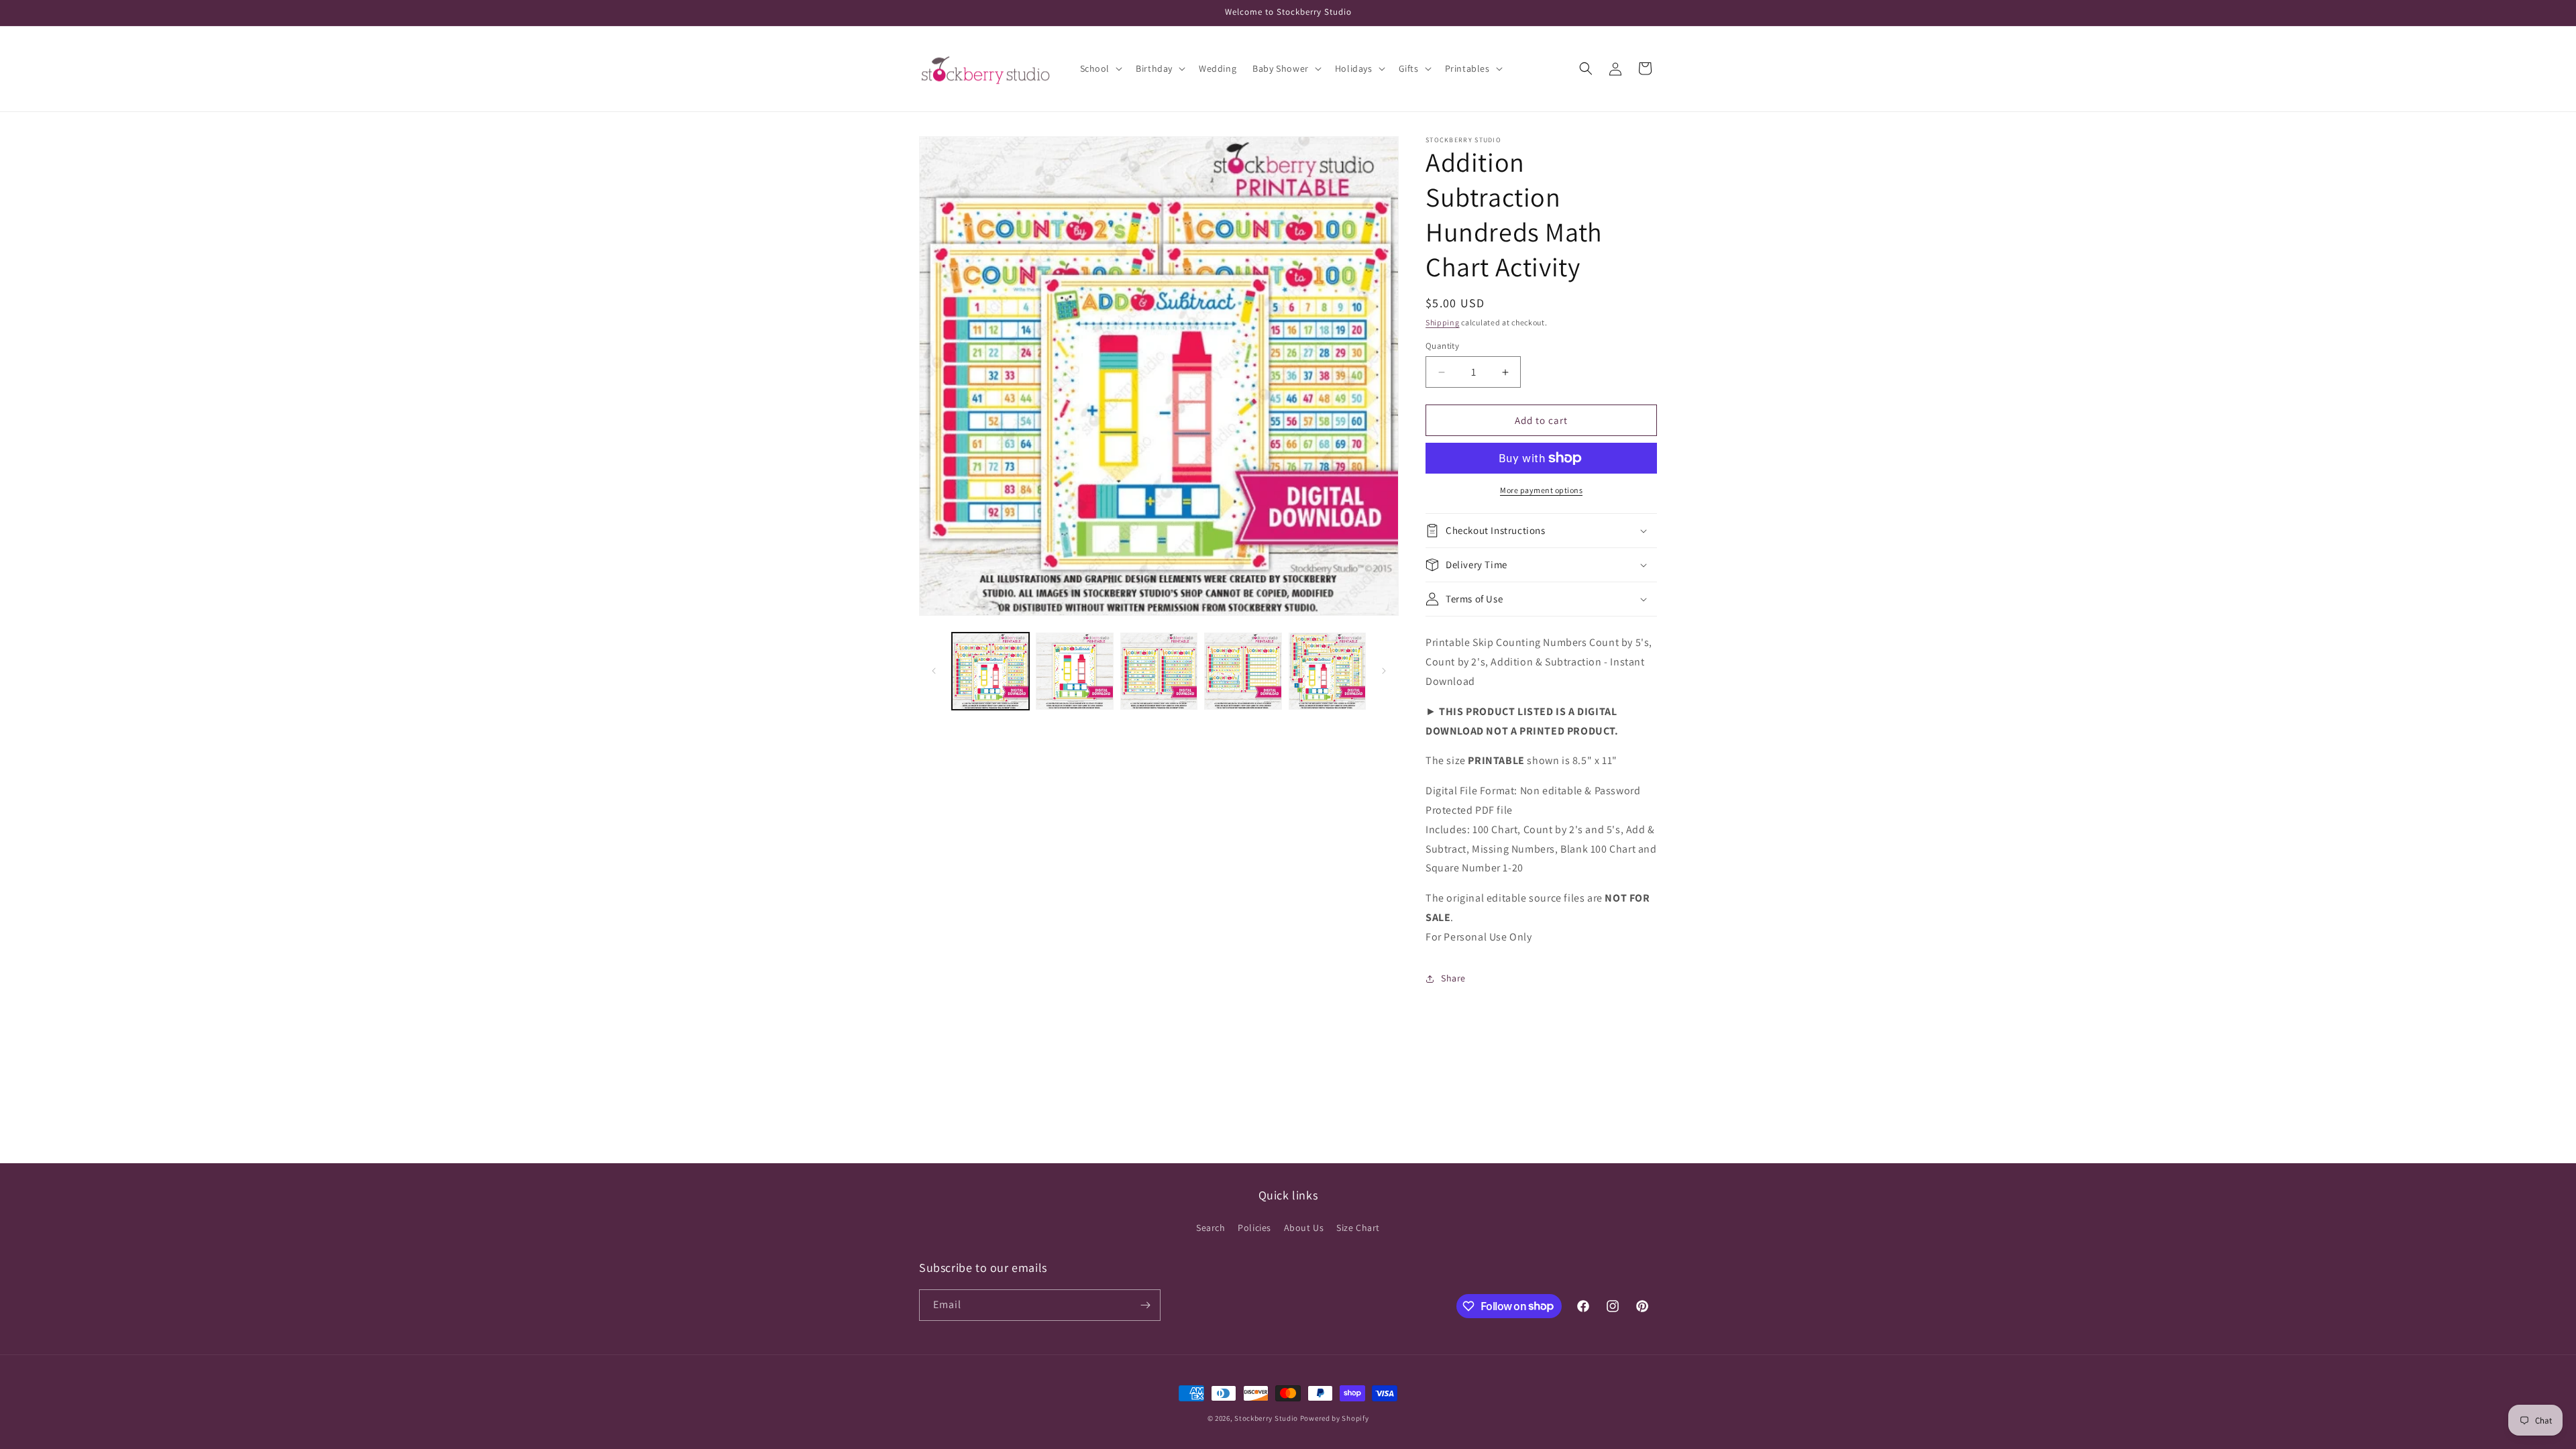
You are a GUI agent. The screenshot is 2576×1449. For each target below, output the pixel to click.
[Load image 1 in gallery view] (990, 671)
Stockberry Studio (1266, 1418)
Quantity (1442, 346)
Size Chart (1358, 1228)
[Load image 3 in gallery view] (1159, 671)
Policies (1254, 1228)
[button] (1100, 68)
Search (1211, 1228)
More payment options (1541, 490)
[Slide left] (934, 671)
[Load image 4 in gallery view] (1243, 671)
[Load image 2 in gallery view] (1074, 671)
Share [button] (1453, 978)
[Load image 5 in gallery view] (1327, 671)
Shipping (1443, 322)
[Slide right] (1384, 671)
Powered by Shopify (1335, 1418)
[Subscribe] (1145, 1305)
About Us (1304, 1228)
